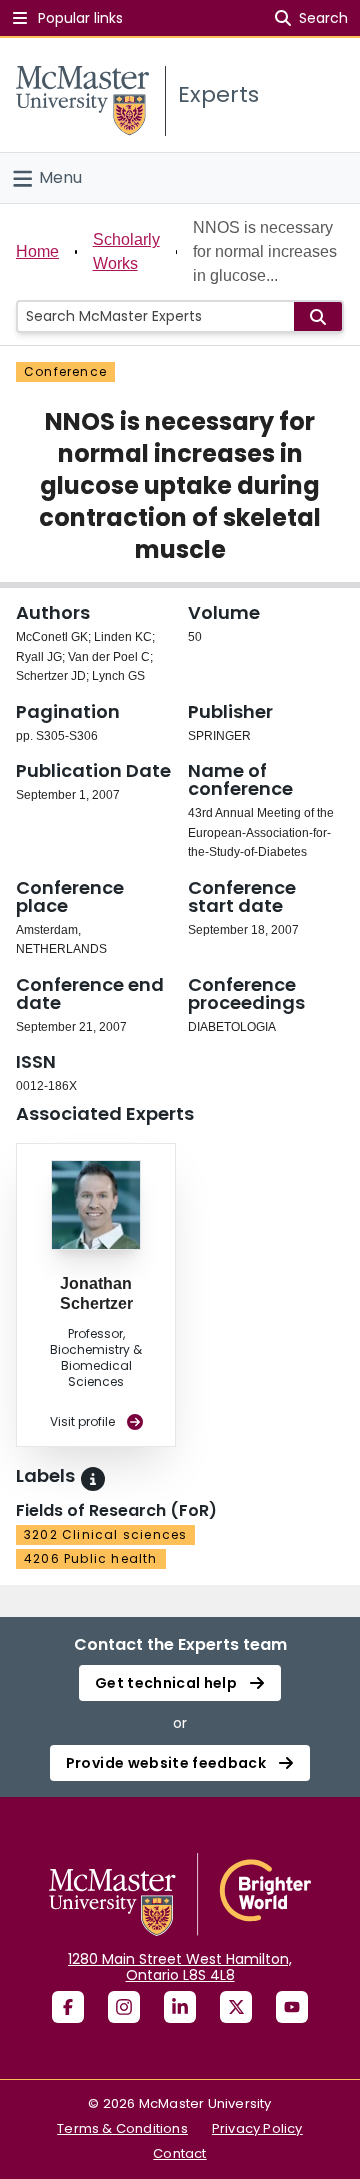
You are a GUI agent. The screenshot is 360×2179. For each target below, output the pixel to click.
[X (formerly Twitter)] (236, 2007)
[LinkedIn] (180, 2007)
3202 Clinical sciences (105, 1534)
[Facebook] (68, 2007)
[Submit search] (318, 316)
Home (37, 251)
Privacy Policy (257, 2128)
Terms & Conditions (122, 2128)
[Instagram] (124, 2007)
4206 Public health (91, 1558)
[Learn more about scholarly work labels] (93, 1479)
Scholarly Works (126, 251)
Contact (179, 2153)
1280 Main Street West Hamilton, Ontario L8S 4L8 (180, 1967)
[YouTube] (292, 2007)
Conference (65, 371)
